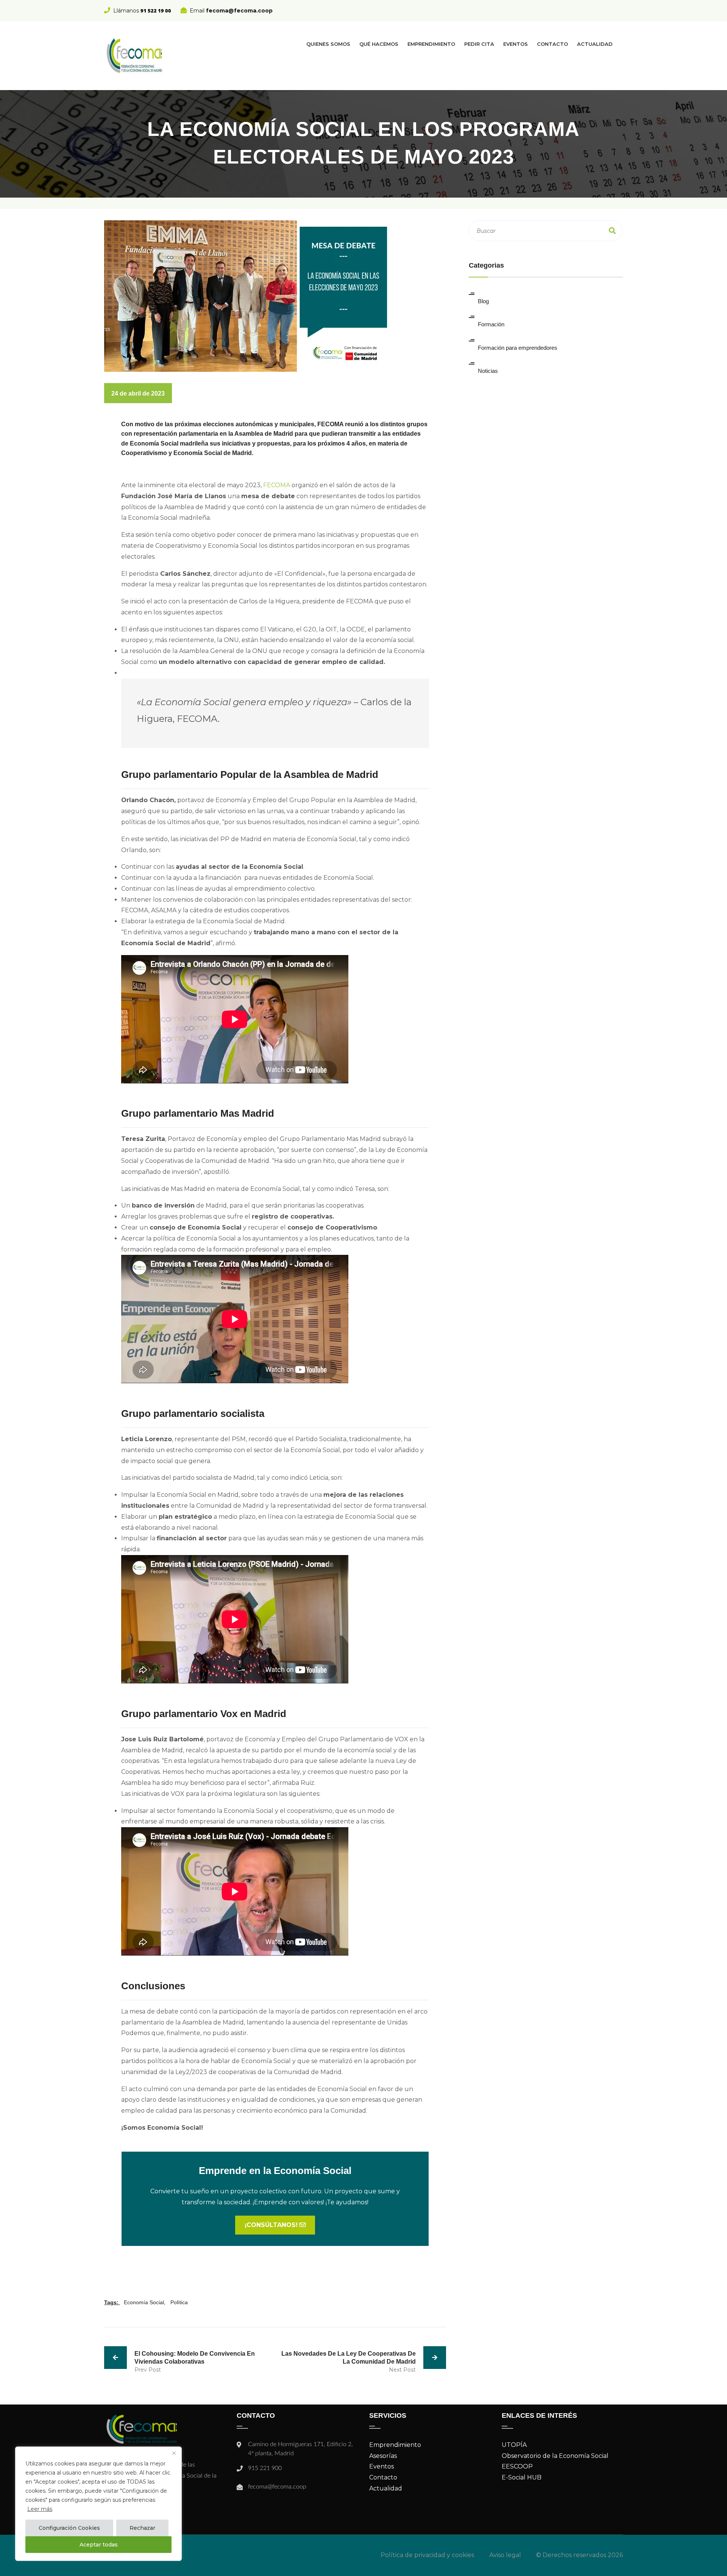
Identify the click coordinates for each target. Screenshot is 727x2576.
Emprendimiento (431, 44)
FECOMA (277, 485)
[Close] (174, 2453)
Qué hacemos (379, 44)
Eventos (516, 44)
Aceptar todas (99, 2545)
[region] (98, 2504)
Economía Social (144, 2302)
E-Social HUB (522, 2477)
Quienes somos (328, 44)
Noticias (488, 371)
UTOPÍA (514, 2445)
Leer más (40, 2509)
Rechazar (142, 2528)
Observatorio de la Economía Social (555, 2456)
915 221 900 (265, 2468)
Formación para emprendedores (518, 348)
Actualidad (595, 44)
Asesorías (383, 2456)
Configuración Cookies (69, 2528)
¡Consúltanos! (272, 2225)
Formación (491, 324)
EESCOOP (517, 2466)
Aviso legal (505, 2555)
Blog (483, 301)
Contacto (552, 44)
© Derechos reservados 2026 (580, 2555)
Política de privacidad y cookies (427, 2555)
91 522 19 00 (156, 11)
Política (179, 2302)
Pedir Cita (479, 44)
